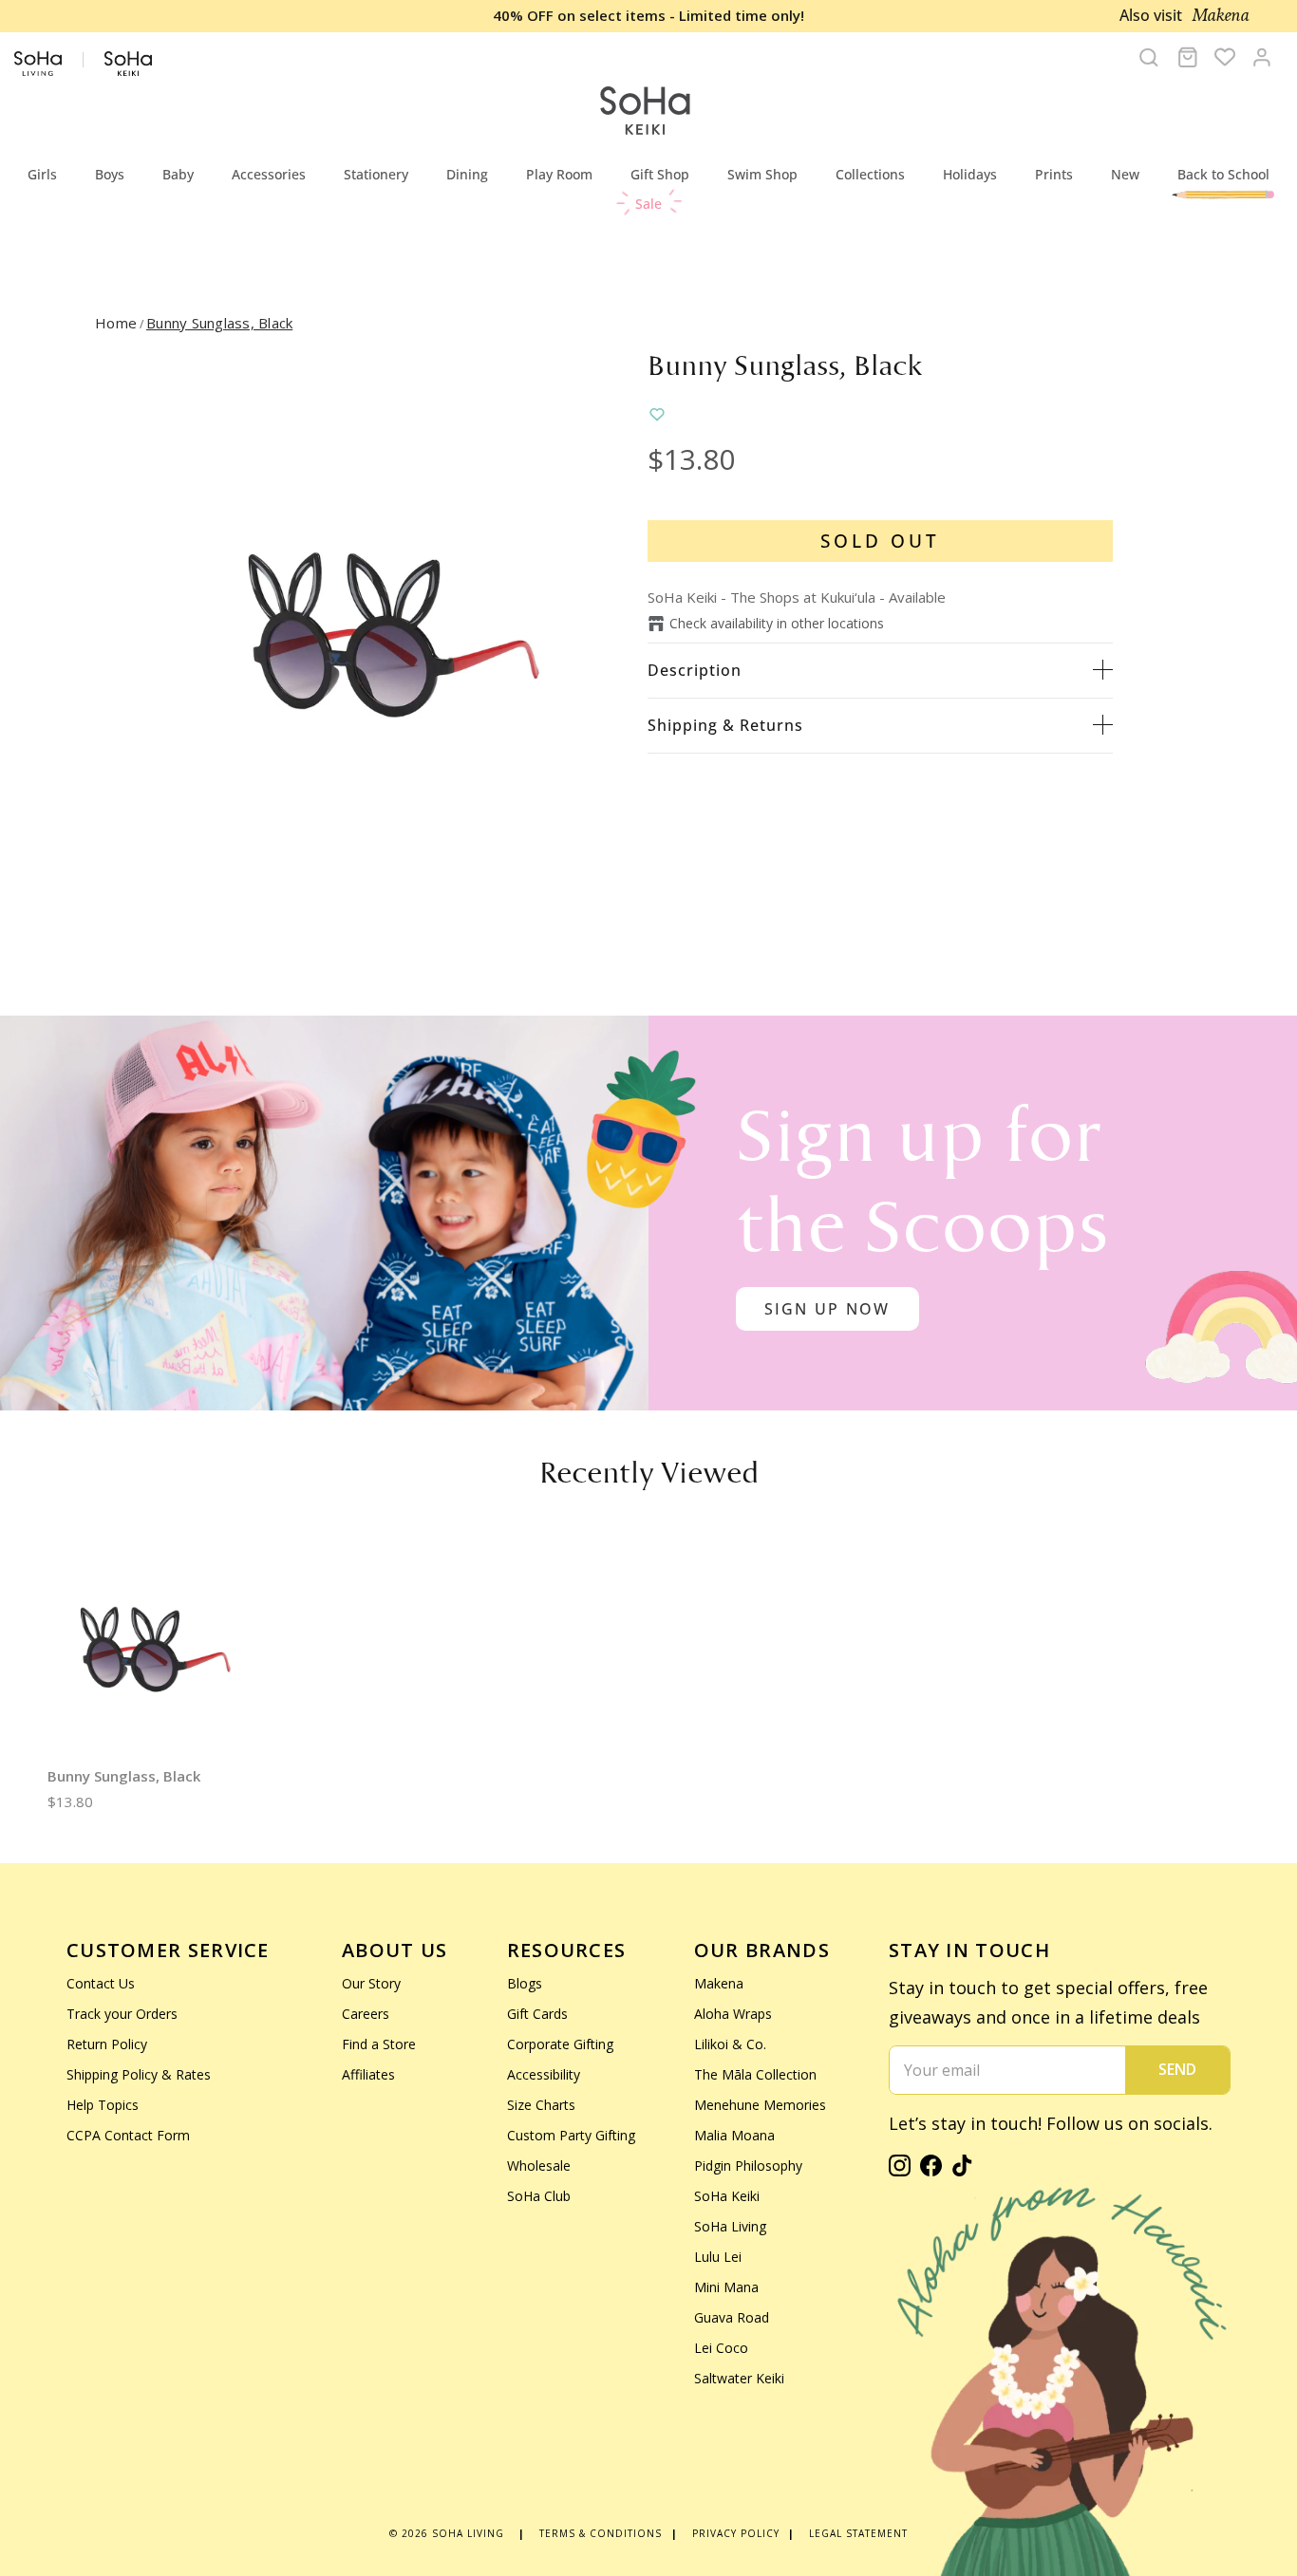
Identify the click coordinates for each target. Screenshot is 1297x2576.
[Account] (1262, 57)
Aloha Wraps (733, 2014)
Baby (178, 174)
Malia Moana (734, 2135)
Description (695, 670)
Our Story (371, 1983)
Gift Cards (537, 2014)
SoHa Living (730, 2226)
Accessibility (544, 2074)
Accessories (269, 174)
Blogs (525, 1983)
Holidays (970, 174)
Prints (1054, 174)
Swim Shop (762, 174)
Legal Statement (858, 2533)
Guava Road (732, 2317)
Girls (42, 174)
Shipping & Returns (725, 725)
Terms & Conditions (601, 2533)
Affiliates (368, 2074)
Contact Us (101, 1983)
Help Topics (103, 2105)
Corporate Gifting (560, 2044)
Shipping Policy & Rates (139, 2074)
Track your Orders (122, 2014)
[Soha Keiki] (644, 112)
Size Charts (541, 2105)
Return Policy (107, 2044)
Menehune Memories (760, 2105)
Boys (110, 174)
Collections (870, 174)
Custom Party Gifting (571, 2135)
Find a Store (379, 2044)
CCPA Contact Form (128, 2135)
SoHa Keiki (727, 2196)
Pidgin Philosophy (748, 2165)
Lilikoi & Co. (730, 2044)
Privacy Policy (736, 2533)
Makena (719, 1983)
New (1125, 174)
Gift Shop (660, 174)
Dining (467, 174)
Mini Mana (726, 2287)
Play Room (559, 174)
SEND (1177, 2069)
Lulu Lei (718, 2257)
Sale (648, 204)
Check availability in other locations (777, 623)
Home (116, 323)
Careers (366, 2014)
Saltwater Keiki (739, 2378)
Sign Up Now (827, 1309)
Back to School (1223, 174)
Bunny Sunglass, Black (219, 323)
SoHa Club (539, 2196)
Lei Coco (721, 2348)
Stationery (376, 174)
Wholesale (539, 2165)
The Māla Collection (755, 2074)
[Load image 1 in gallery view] (395, 636)
